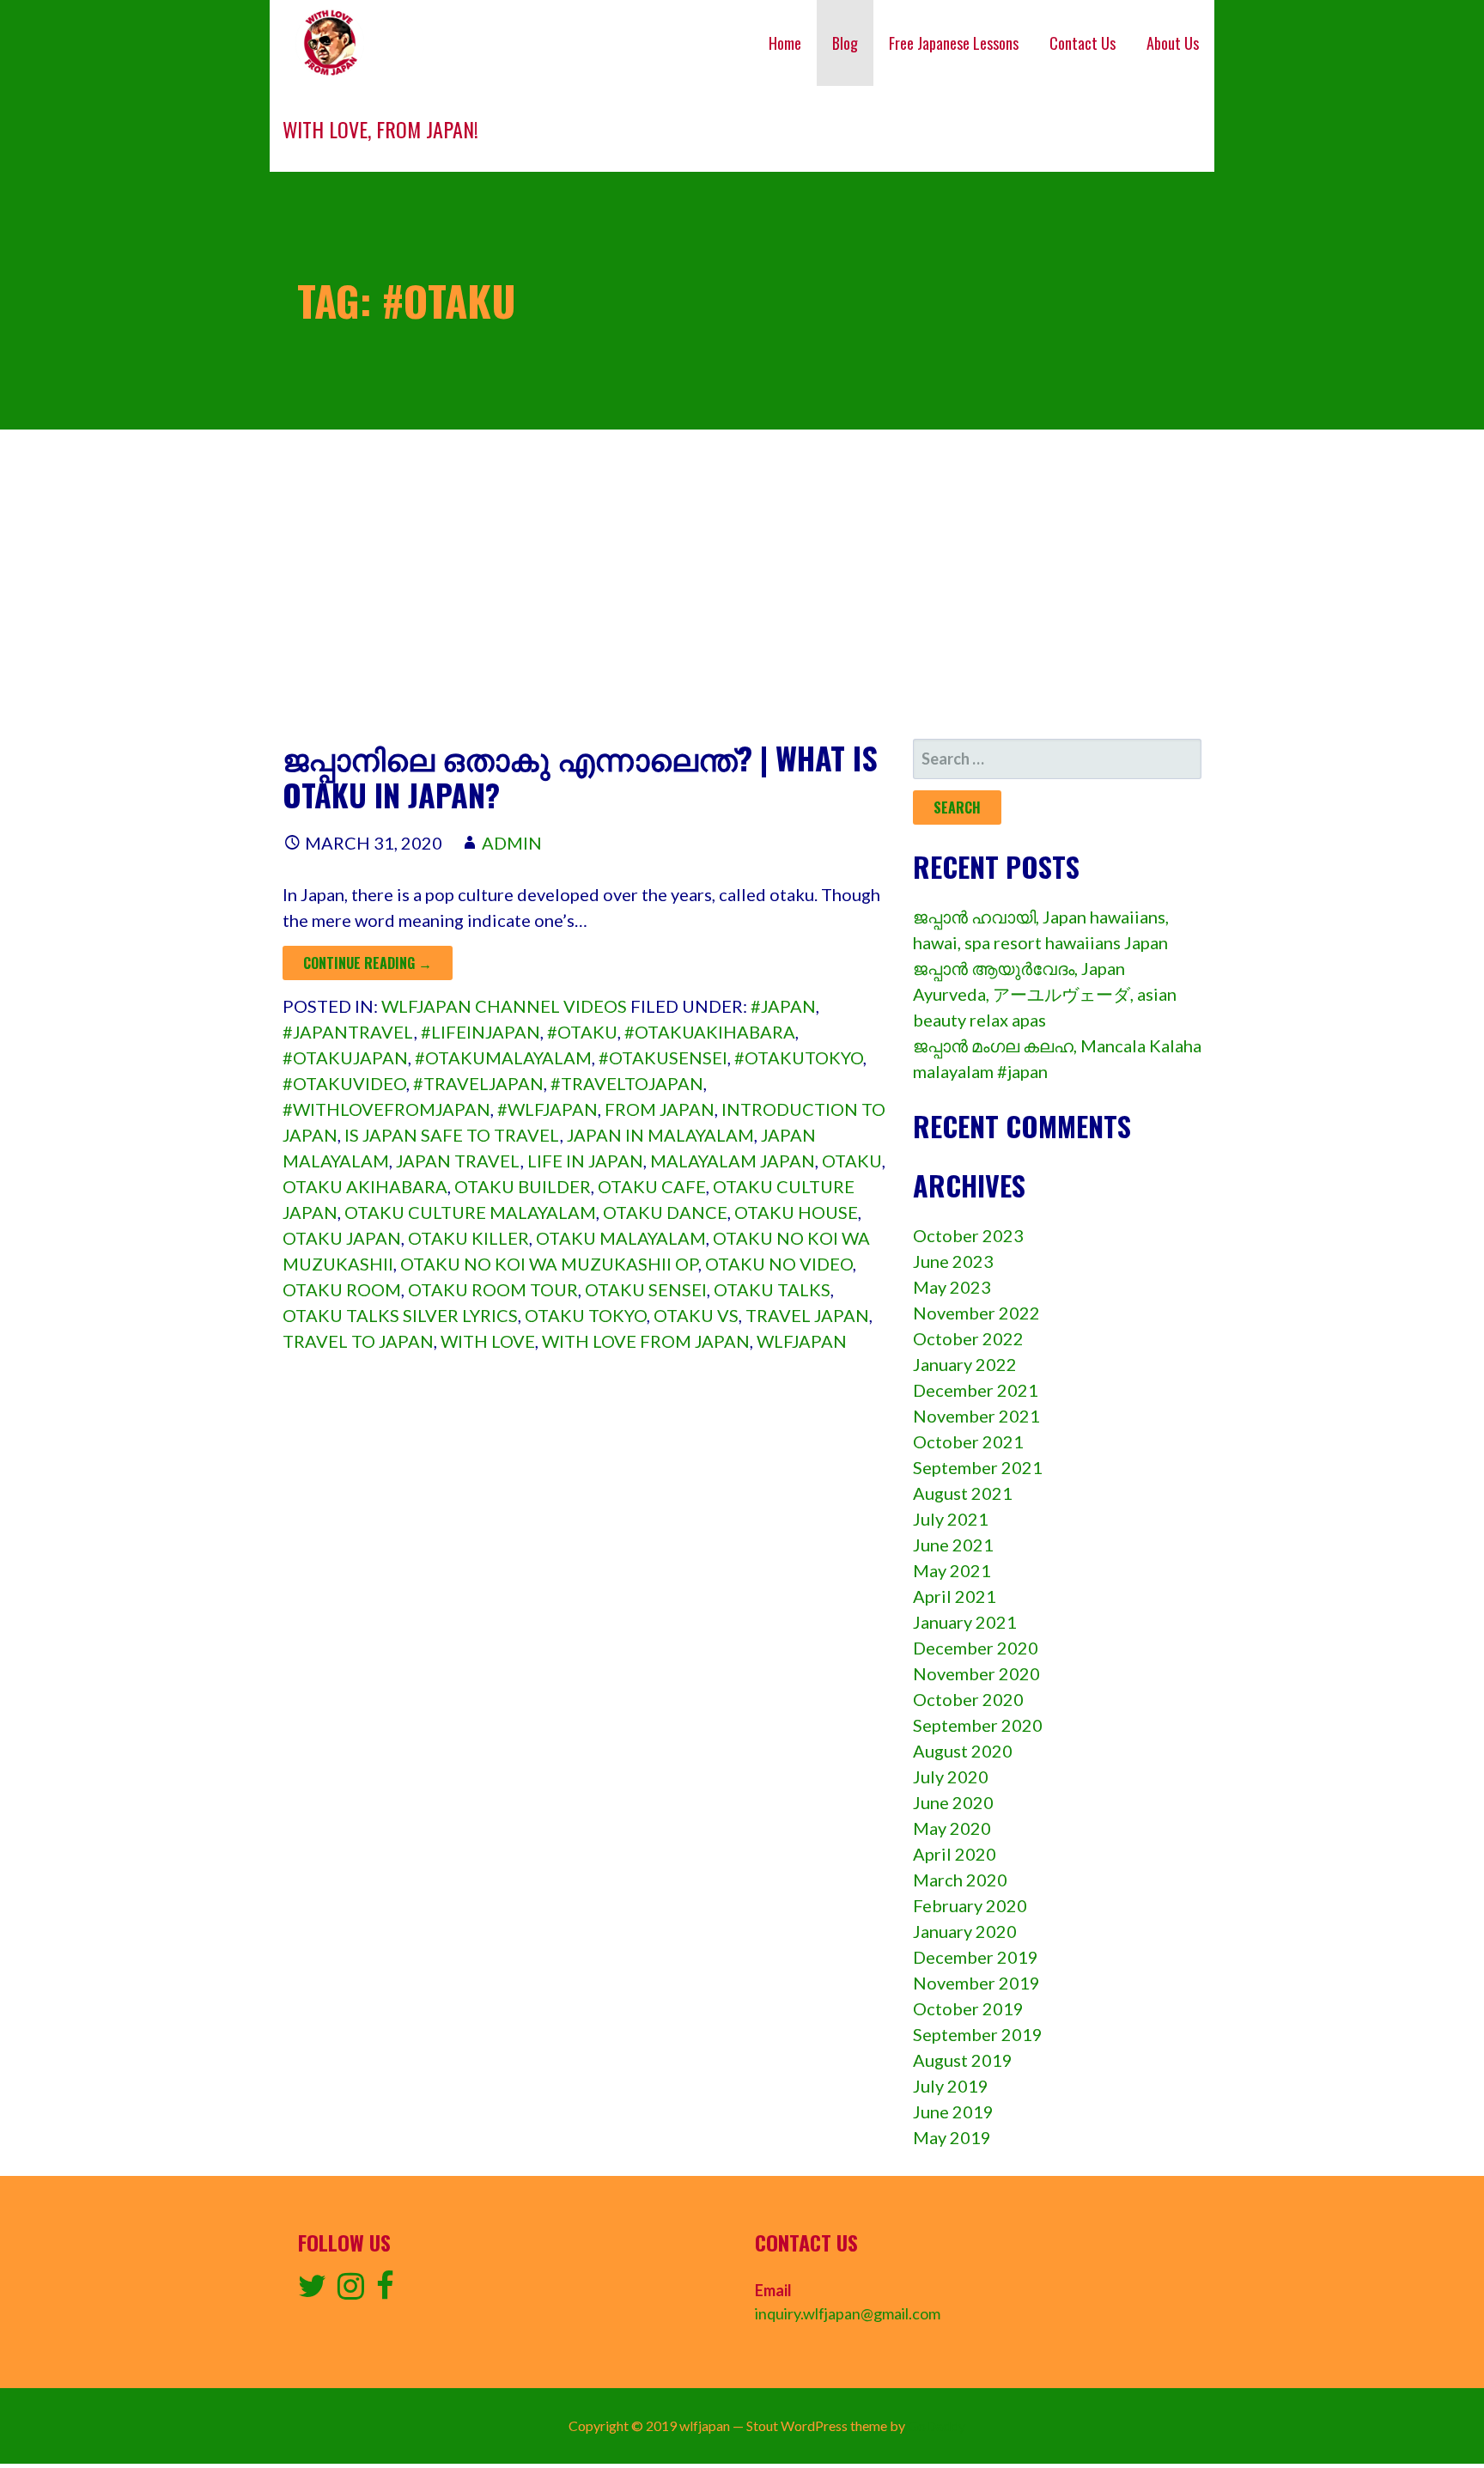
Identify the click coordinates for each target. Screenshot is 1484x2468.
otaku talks (772, 1289)
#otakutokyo (799, 1057)
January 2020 (965, 1931)
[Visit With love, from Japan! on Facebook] (385, 2291)
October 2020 (968, 1699)
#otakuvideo (344, 1083)
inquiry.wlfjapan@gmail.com (848, 2313)
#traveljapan (478, 1083)
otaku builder (523, 1186)
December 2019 (976, 1957)
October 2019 (968, 2008)
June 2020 (953, 1802)
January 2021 (965, 1622)
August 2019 (963, 2060)
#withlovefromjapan (386, 1109)
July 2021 (951, 1519)
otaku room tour (493, 1289)
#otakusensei (663, 1057)
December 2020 (976, 1648)
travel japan (807, 1315)
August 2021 (963, 1493)
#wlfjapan (547, 1109)
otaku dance (665, 1212)
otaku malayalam (621, 1238)
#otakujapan (345, 1057)
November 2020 (976, 1673)
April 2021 (955, 1596)
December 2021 (976, 1390)
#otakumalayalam (503, 1057)
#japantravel (348, 1032)
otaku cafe (652, 1186)
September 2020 (978, 1725)
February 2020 (970, 1905)
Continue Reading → (368, 963)
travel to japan (358, 1341)
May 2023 (952, 1287)
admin (512, 843)
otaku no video (779, 1264)
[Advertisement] (742, 584)
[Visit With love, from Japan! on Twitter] (312, 2291)
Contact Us (1083, 43)
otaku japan (342, 1238)
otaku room (342, 1289)
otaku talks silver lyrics (400, 1315)
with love (488, 1341)
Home (785, 43)
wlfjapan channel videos (504, 1006)
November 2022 (976, 1313)
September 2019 (978, 2034)
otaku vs (696, 1315)
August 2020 (963, 1751)
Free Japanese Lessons (954, 43)
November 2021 (976, 1416)
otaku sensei (646, 1289)
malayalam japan (733, 1161)
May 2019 (952, 2137)
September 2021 (978, 1467)
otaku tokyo (586, 1315)
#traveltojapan (627, 1083)
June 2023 (953, 1261)
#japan (783, 1006)
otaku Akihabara (365, 1186)
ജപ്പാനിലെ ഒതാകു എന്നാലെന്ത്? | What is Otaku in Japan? (580, 776)
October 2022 (968, 1338)
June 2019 (953, 2112)
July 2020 (951, 1776)
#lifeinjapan (480, 1032)
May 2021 (952, 1570)
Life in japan (585, 1161)
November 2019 (976, 1983)
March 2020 (960, 1880)
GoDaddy (937, 2425)
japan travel (458, 1161)
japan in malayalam (660, 1135)
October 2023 (968, 1235)
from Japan (660, 1109)
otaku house (796, 1212)
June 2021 (953, 1545)
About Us (1173, 43)
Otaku (852, 1161)
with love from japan (646, 1341)
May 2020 (952, 1828)
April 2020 (955, 1854)
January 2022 (965, 1364)
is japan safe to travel (452, 1135)
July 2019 (951, 2086)
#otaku (582, 1032)
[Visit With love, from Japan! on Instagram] (351, 2291)
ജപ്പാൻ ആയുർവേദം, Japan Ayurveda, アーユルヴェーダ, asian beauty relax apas (1045, 994)
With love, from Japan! (380, 129)
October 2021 (968, 1441)
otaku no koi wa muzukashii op (549, 1264)
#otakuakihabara (710, 1032)
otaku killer (468, 1238)
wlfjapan (802, 1341)
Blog (845, 43)
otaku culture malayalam (470, 1212)
